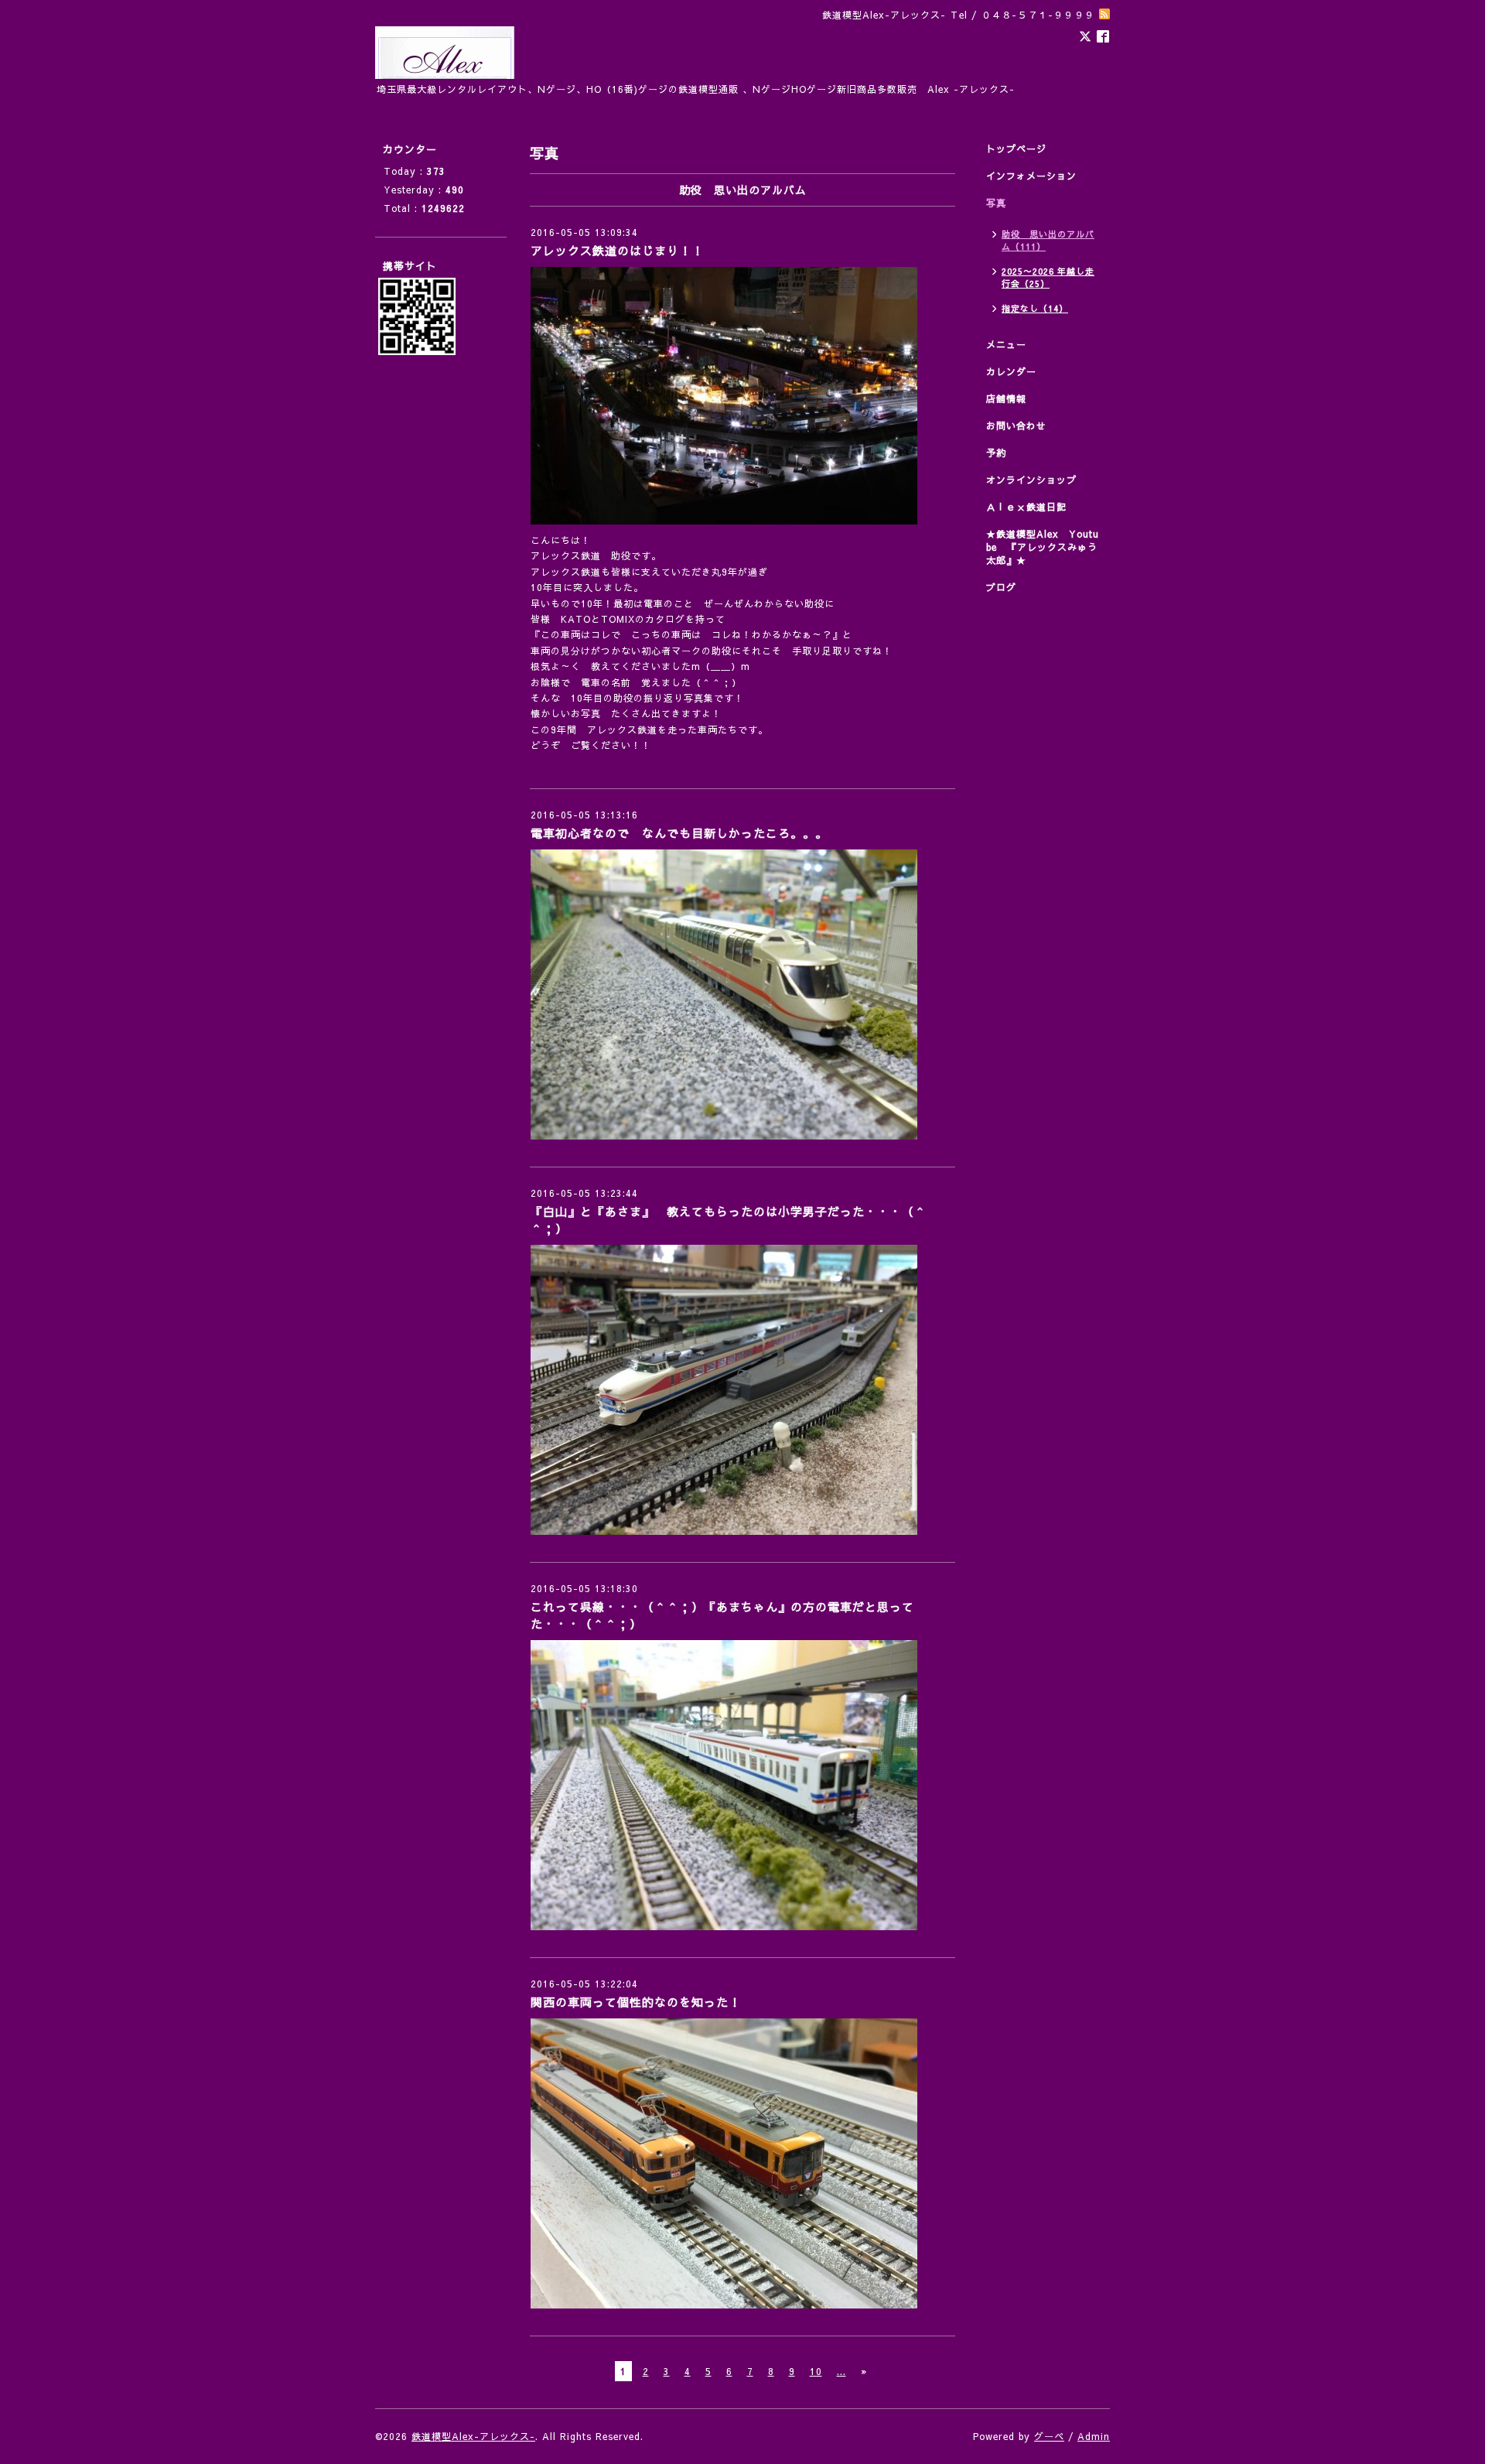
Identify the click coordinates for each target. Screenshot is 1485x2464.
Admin (1094, 2436)
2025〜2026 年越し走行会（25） (1048, 277)
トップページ (1016, 149)
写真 (996, 203)
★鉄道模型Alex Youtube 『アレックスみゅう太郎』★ (1043, 547)
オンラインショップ (1031, 480)
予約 (996, 453)
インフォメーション (1031, 176)
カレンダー (1011, 371)
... (841, 2371)
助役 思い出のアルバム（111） (1048, 240)
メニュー (1006, 344)
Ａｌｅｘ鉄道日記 (1026, 507)
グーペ (1049, 2436)
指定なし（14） (1035, 308)
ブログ (1001, 587)
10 (816, 2371)
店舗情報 (1006, 398)
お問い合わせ (1016, 425)
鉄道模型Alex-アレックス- (473, 2436)
